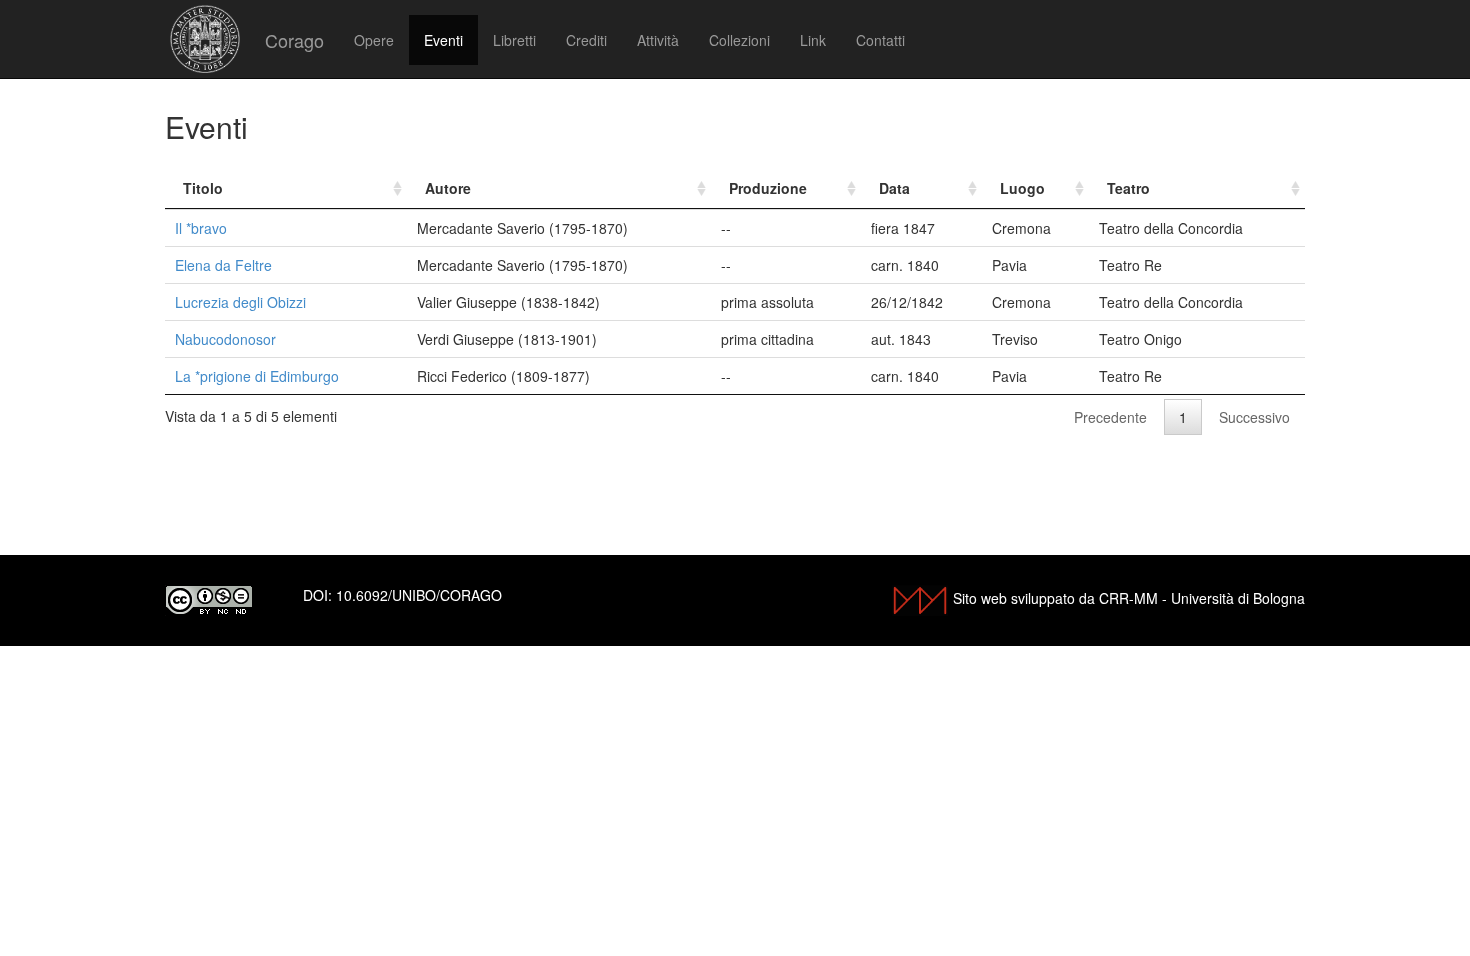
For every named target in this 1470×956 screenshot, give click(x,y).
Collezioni (739, 40)
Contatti (880, 40)
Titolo (203, 188)
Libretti (514, 40)
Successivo (1254, 417)
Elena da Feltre (223, 265)
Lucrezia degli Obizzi (240, 302)
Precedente (1110, 417)
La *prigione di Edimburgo (257, 376)
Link (813, 40)
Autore (448, 188)
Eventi (443, 40)
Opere (374, 40)
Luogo (1022, 188)
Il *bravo (201, 228)
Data (894, 188)
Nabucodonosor (225, 339)
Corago (294, 40)
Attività (658, 40)
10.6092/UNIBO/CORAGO (419, 595)
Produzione (768, 188)
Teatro (1128, 188)
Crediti (586, 40)
